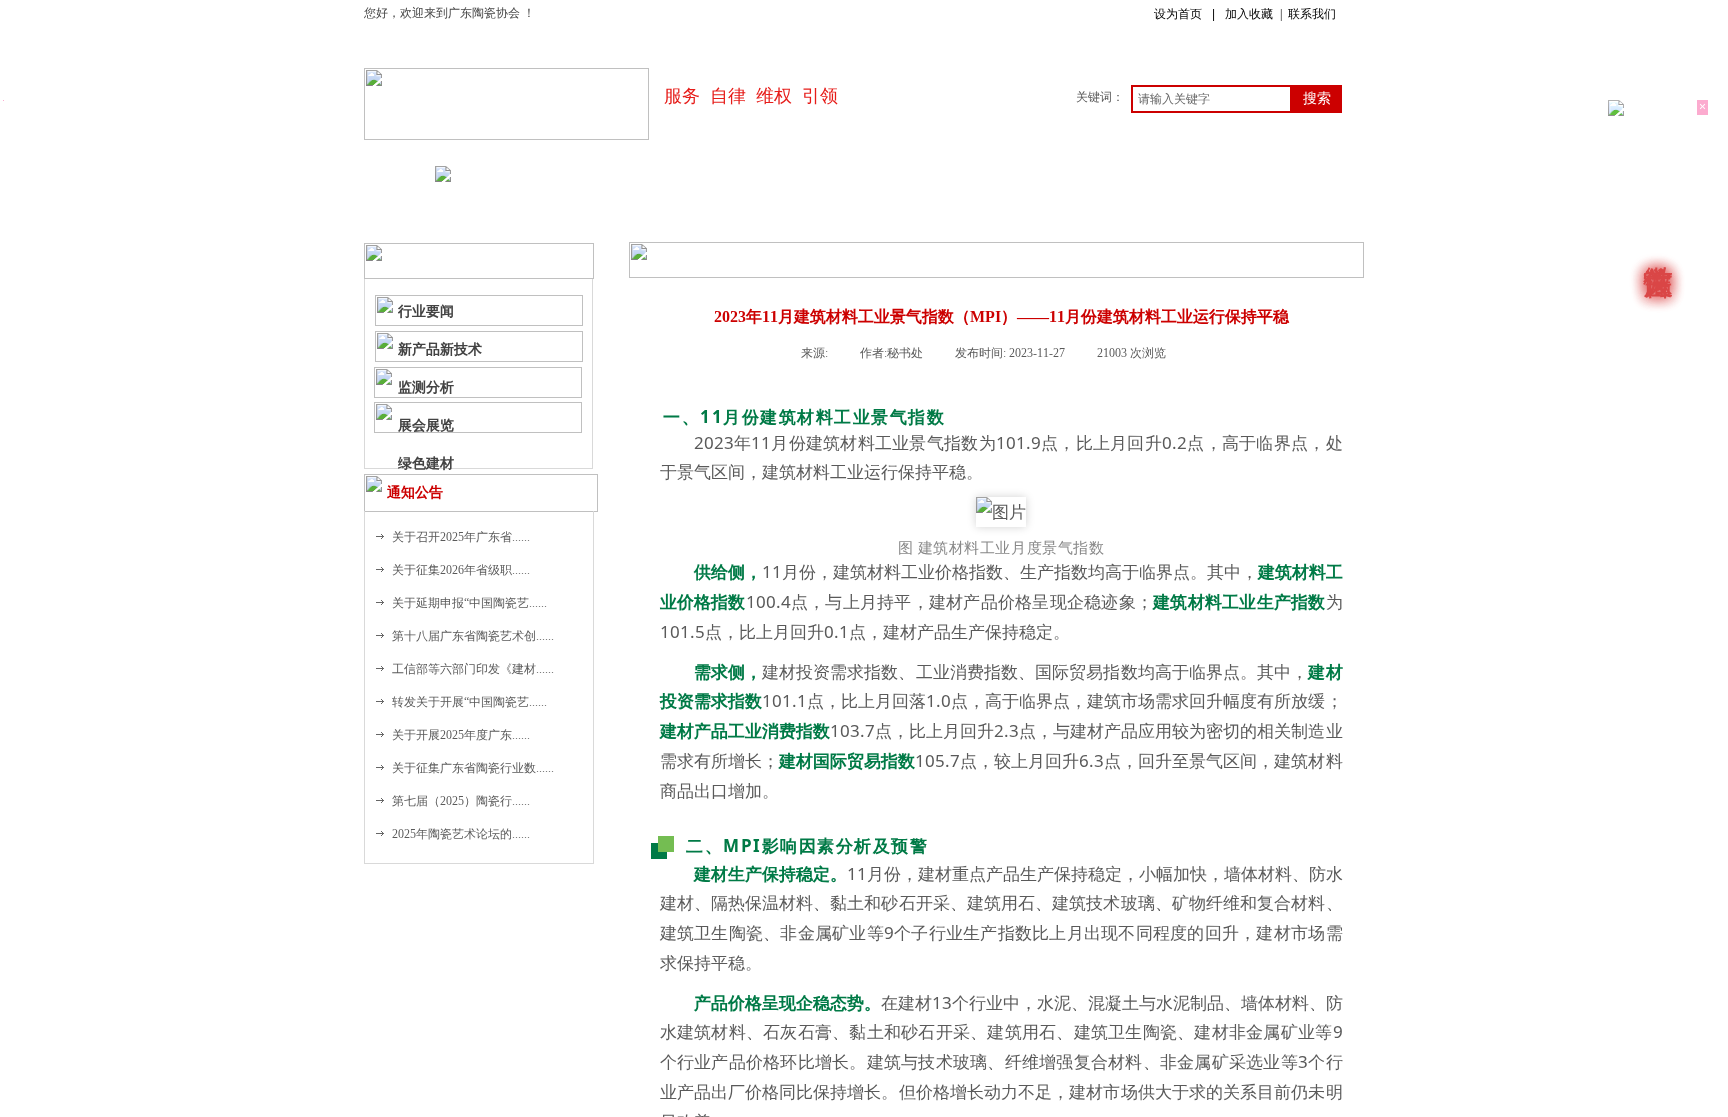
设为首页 (1178, 14)
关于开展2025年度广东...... (461, 735)
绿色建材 (426, 463)
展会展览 (426, 425)
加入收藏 (1249, 14)
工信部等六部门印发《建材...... (473, 669)
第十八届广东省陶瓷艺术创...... (473, 636)
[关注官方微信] (1658, 250)
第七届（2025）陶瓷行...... (461, 801)
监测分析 (426, 387)
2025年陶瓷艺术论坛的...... (461, 834)
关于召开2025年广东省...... (461, 537)
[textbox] (1211, 99)
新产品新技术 (440, 349)
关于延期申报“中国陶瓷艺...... (469, 603)
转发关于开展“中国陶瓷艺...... (469, 702)
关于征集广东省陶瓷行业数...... (473, 768)
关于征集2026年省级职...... (461, 570)
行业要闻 (426, 311)
